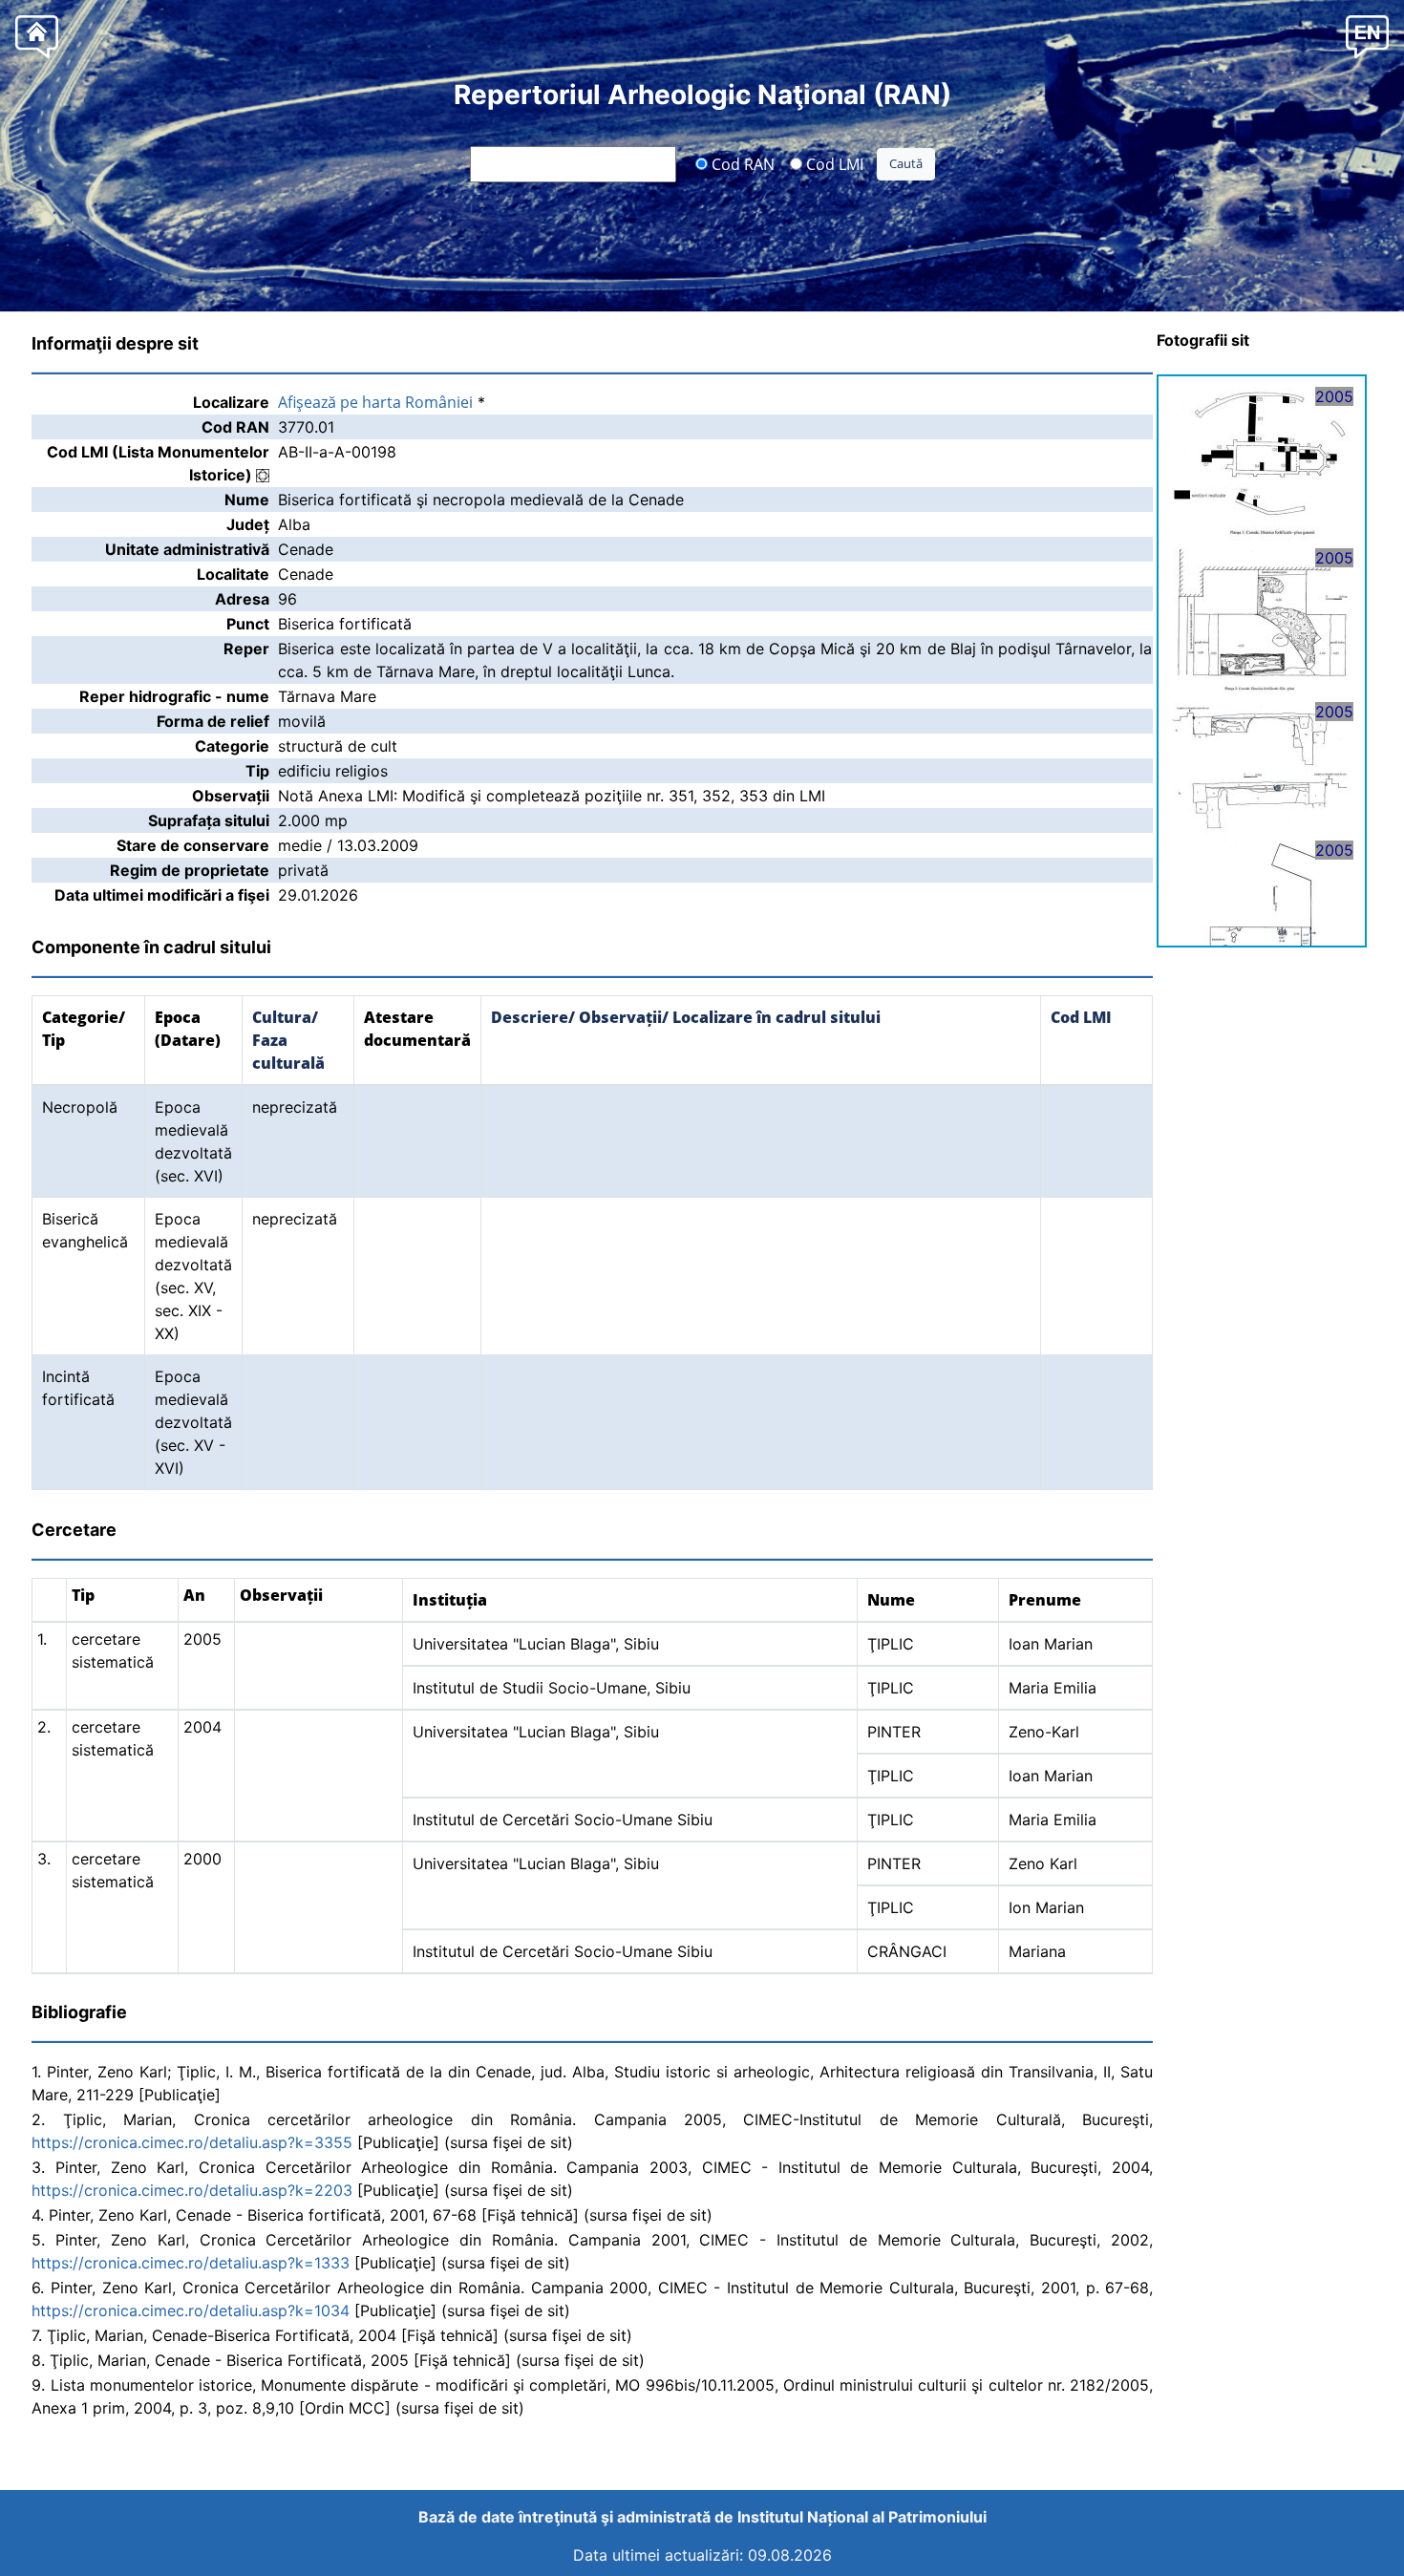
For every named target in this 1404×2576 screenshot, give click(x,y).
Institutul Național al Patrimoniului (862, 2517)
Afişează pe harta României (375, 402)
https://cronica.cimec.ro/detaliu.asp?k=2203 (192, 2190)
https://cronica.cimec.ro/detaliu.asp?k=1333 (191, 2263)
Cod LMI (833, 163)
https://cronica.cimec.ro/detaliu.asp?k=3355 (192, 2142)
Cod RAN (741, 163)
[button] (1367, 36)
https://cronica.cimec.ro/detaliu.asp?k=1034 (191, 2310)
